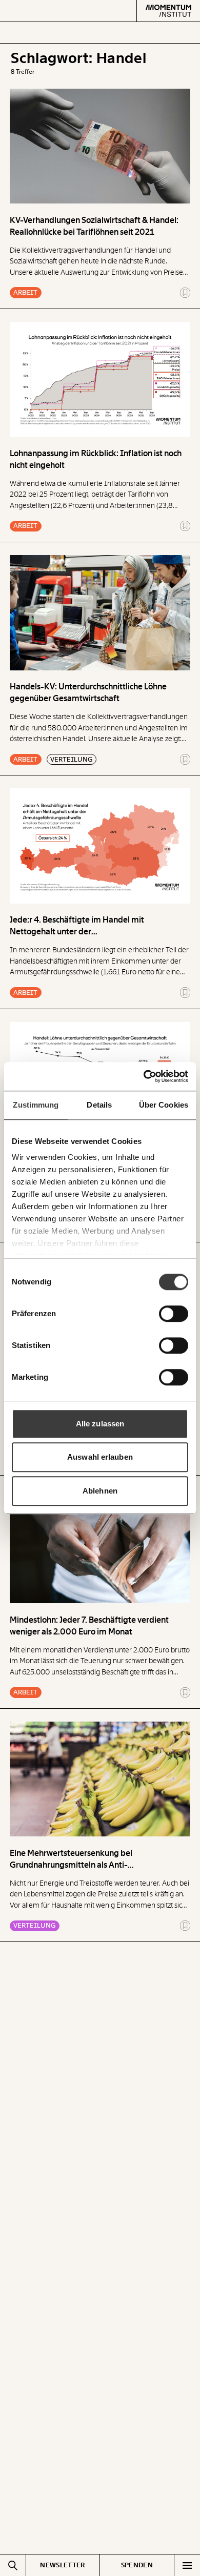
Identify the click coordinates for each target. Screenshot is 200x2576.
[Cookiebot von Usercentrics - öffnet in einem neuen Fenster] (144, 1076)
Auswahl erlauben (100, 1457)
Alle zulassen (100, 1424)
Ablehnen (100, 1491)
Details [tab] (99, 1105)
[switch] (174, 1314)
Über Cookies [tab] (164, 1105)
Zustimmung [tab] (36, 1105)
